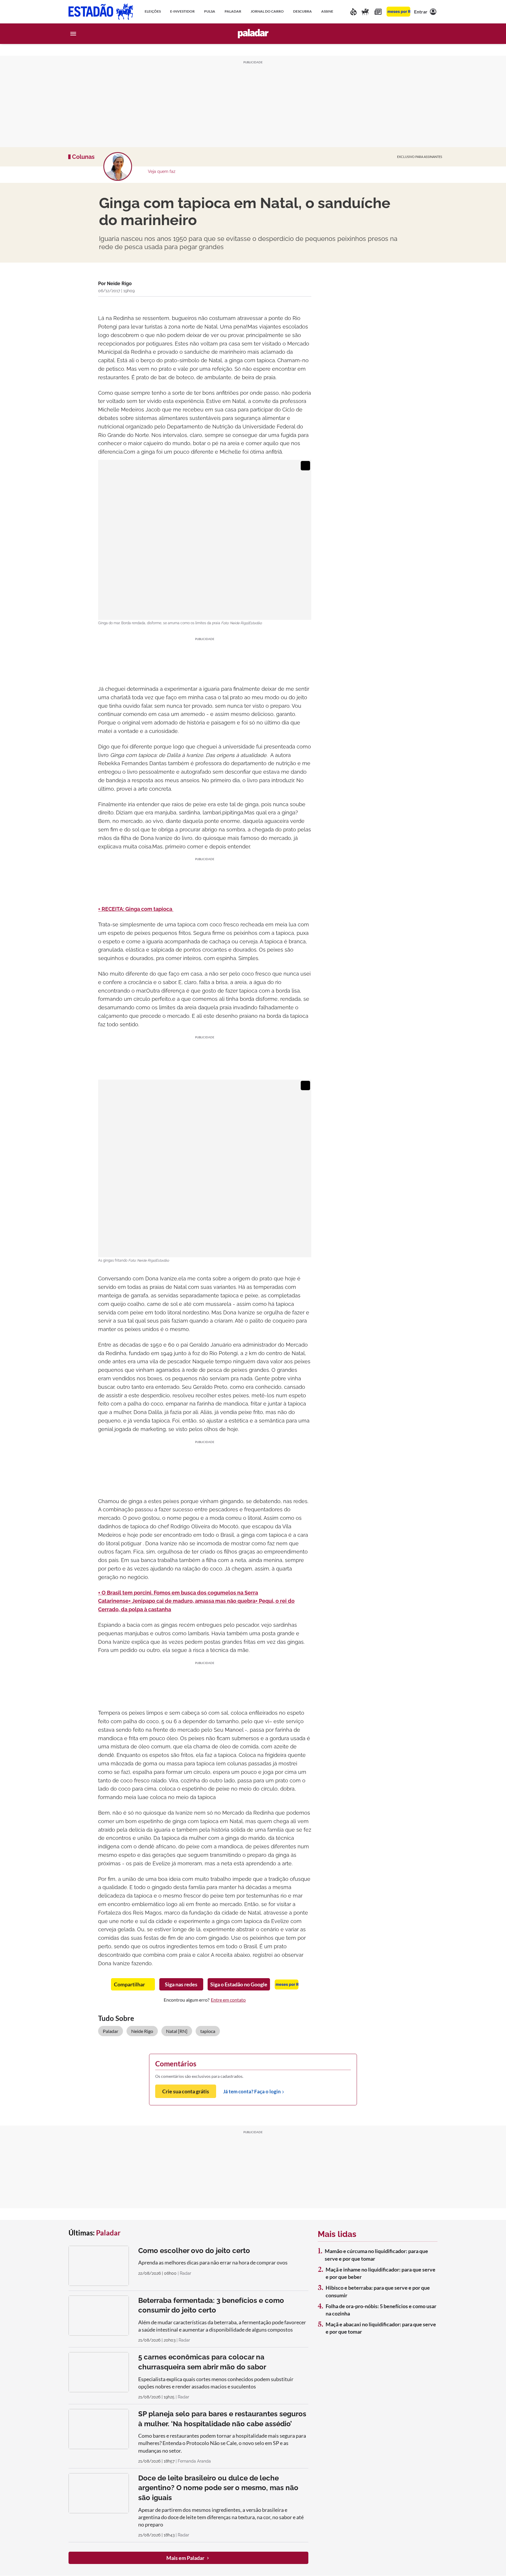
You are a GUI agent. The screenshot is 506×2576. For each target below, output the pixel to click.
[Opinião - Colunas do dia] (365, 12)
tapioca (208, 2031)
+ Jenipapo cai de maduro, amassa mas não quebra (192, 1601)
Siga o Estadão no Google (239, 1984)
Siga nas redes (181, 1984)
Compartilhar (129, 1984)
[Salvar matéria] (295, 303)
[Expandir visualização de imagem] (305, 466)
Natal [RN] (177, 2031)
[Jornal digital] (378, 12)
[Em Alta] (353, 12)
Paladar (111, 2031)
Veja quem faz (162, 171)
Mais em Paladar (185, 2558)
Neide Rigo (142, 2031)
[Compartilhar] (308, 302)
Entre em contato (228, 2000)
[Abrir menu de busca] (433, 34)
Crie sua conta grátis (186, 2091)
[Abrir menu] (73, 34)
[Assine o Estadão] (398, 12)
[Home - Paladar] (253, 34)
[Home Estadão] (101, 12)
